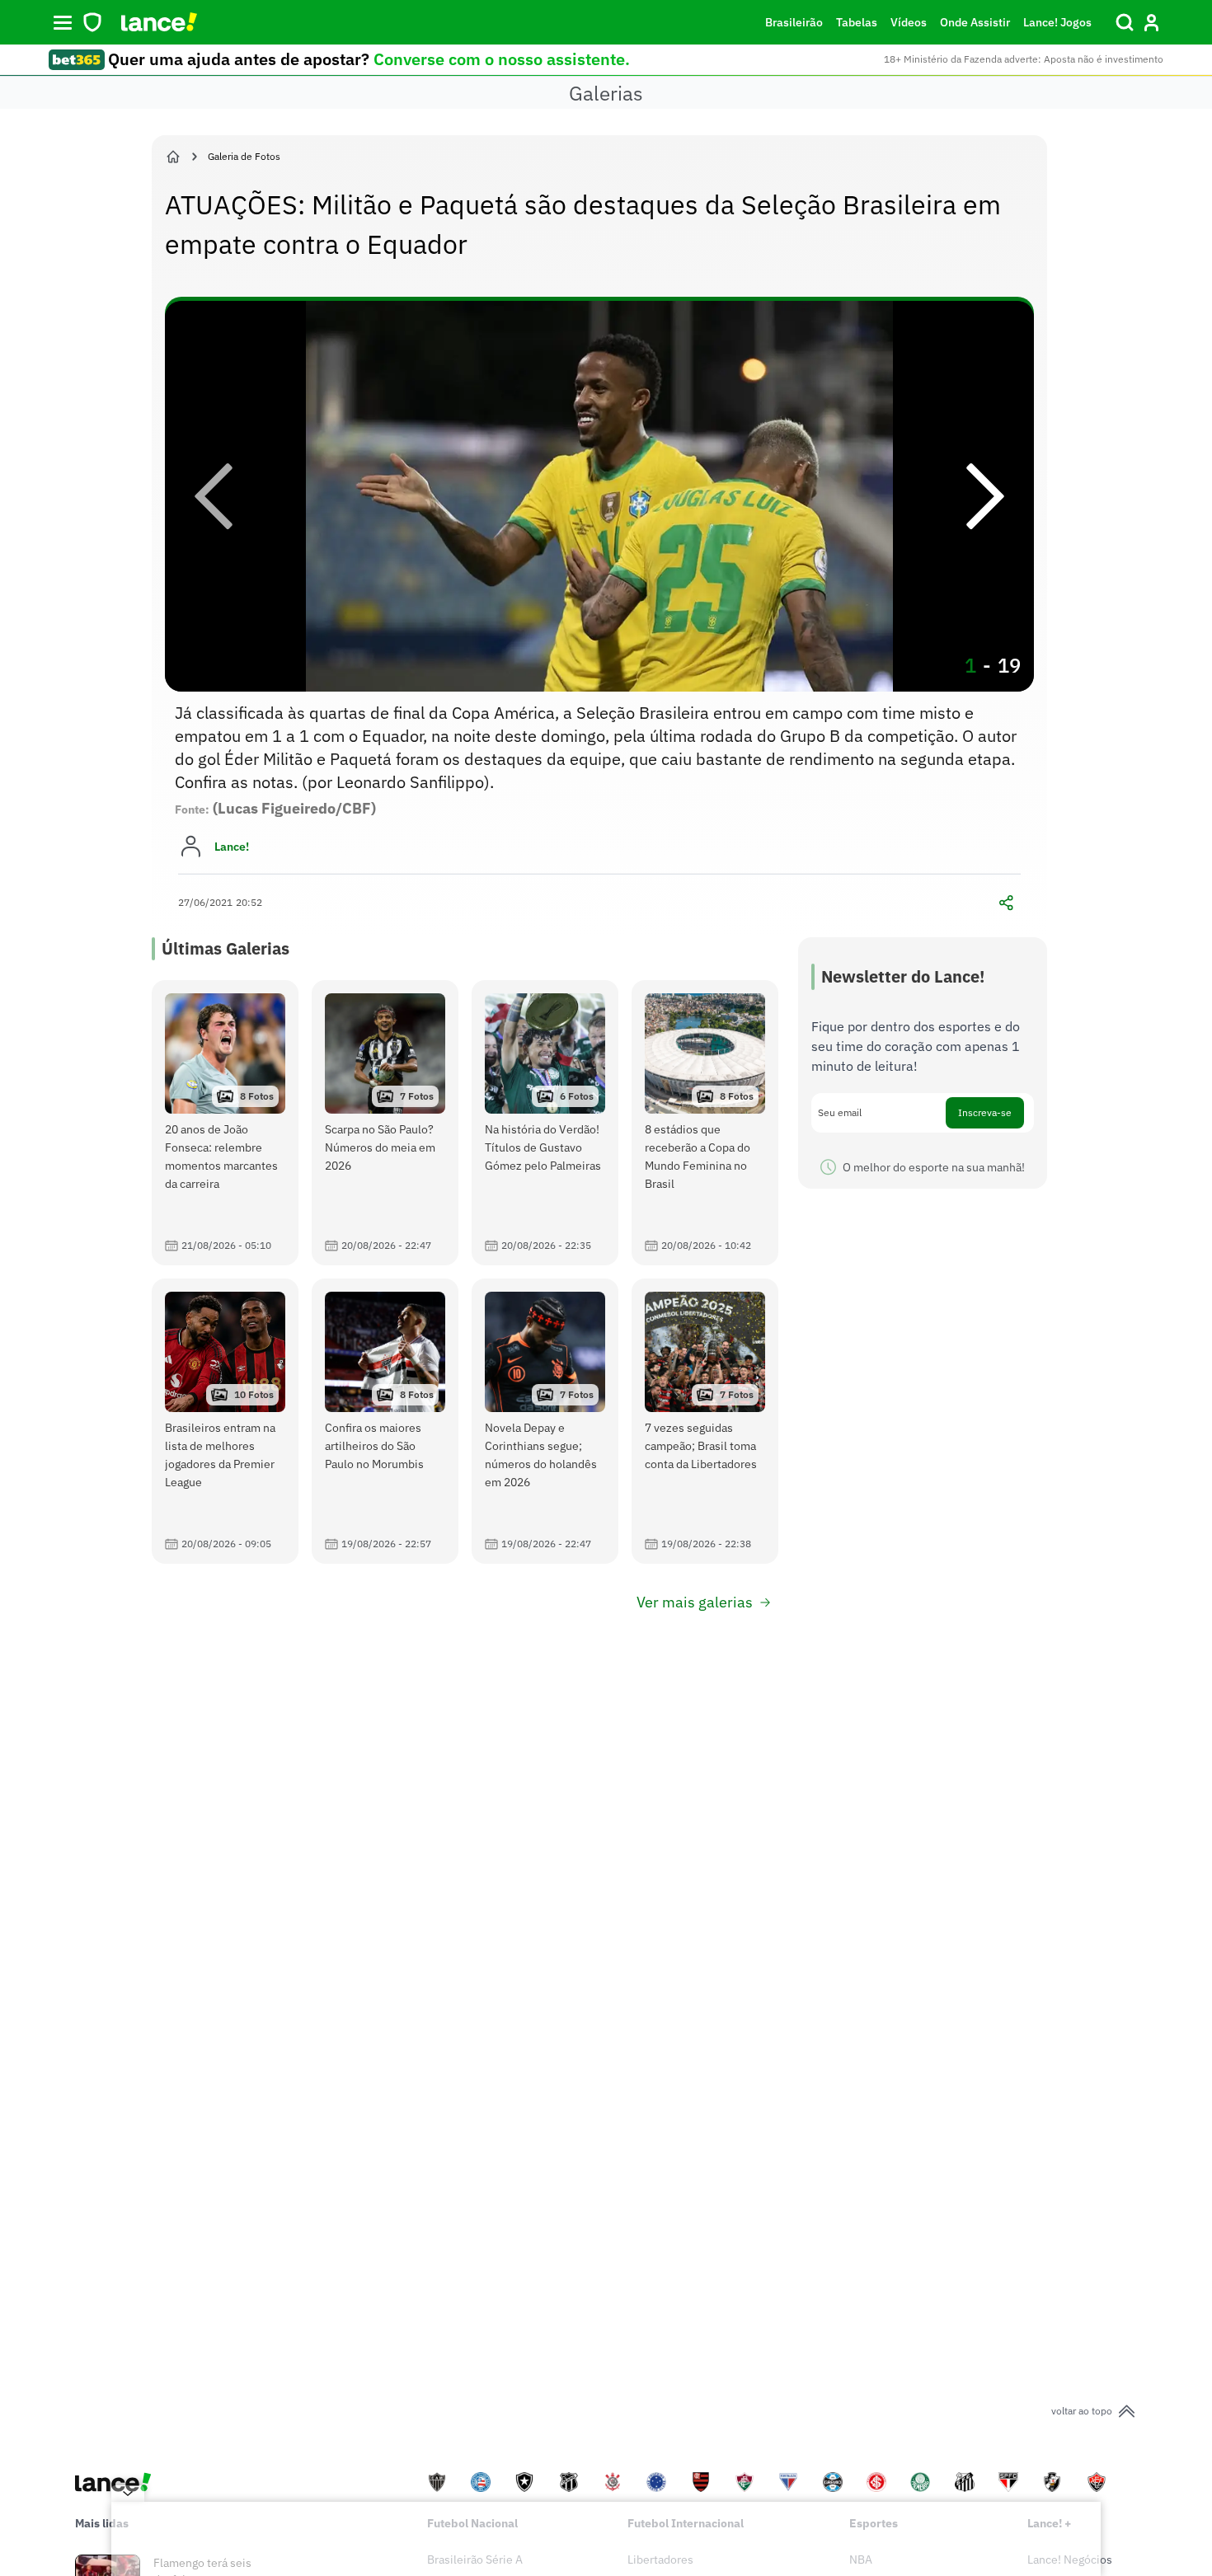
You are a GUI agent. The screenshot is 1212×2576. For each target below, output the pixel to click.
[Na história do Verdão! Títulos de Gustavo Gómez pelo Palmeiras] (545, 1123)
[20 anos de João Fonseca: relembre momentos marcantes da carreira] (225, 1123)
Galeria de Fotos (244, 156)
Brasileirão (794, 22)
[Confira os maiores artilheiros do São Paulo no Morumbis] (385, 1421)
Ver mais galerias (695, 1602)
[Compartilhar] (1006, 903)
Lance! (232, 847)
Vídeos (909, 22)
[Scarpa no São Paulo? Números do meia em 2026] (385, 1123)
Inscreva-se (985, 1112)
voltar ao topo (1082, 2411)
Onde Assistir (975, 22)
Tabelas (857, 22)
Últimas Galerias (225, 948)
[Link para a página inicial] (173, 157)
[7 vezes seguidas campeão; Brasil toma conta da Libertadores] (705, 1421)
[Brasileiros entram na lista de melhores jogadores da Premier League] (225, 1421)
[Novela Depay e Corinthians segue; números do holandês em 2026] (545, 1421)
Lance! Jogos (1057, 22)
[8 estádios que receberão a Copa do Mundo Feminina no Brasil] (705, 1123)
